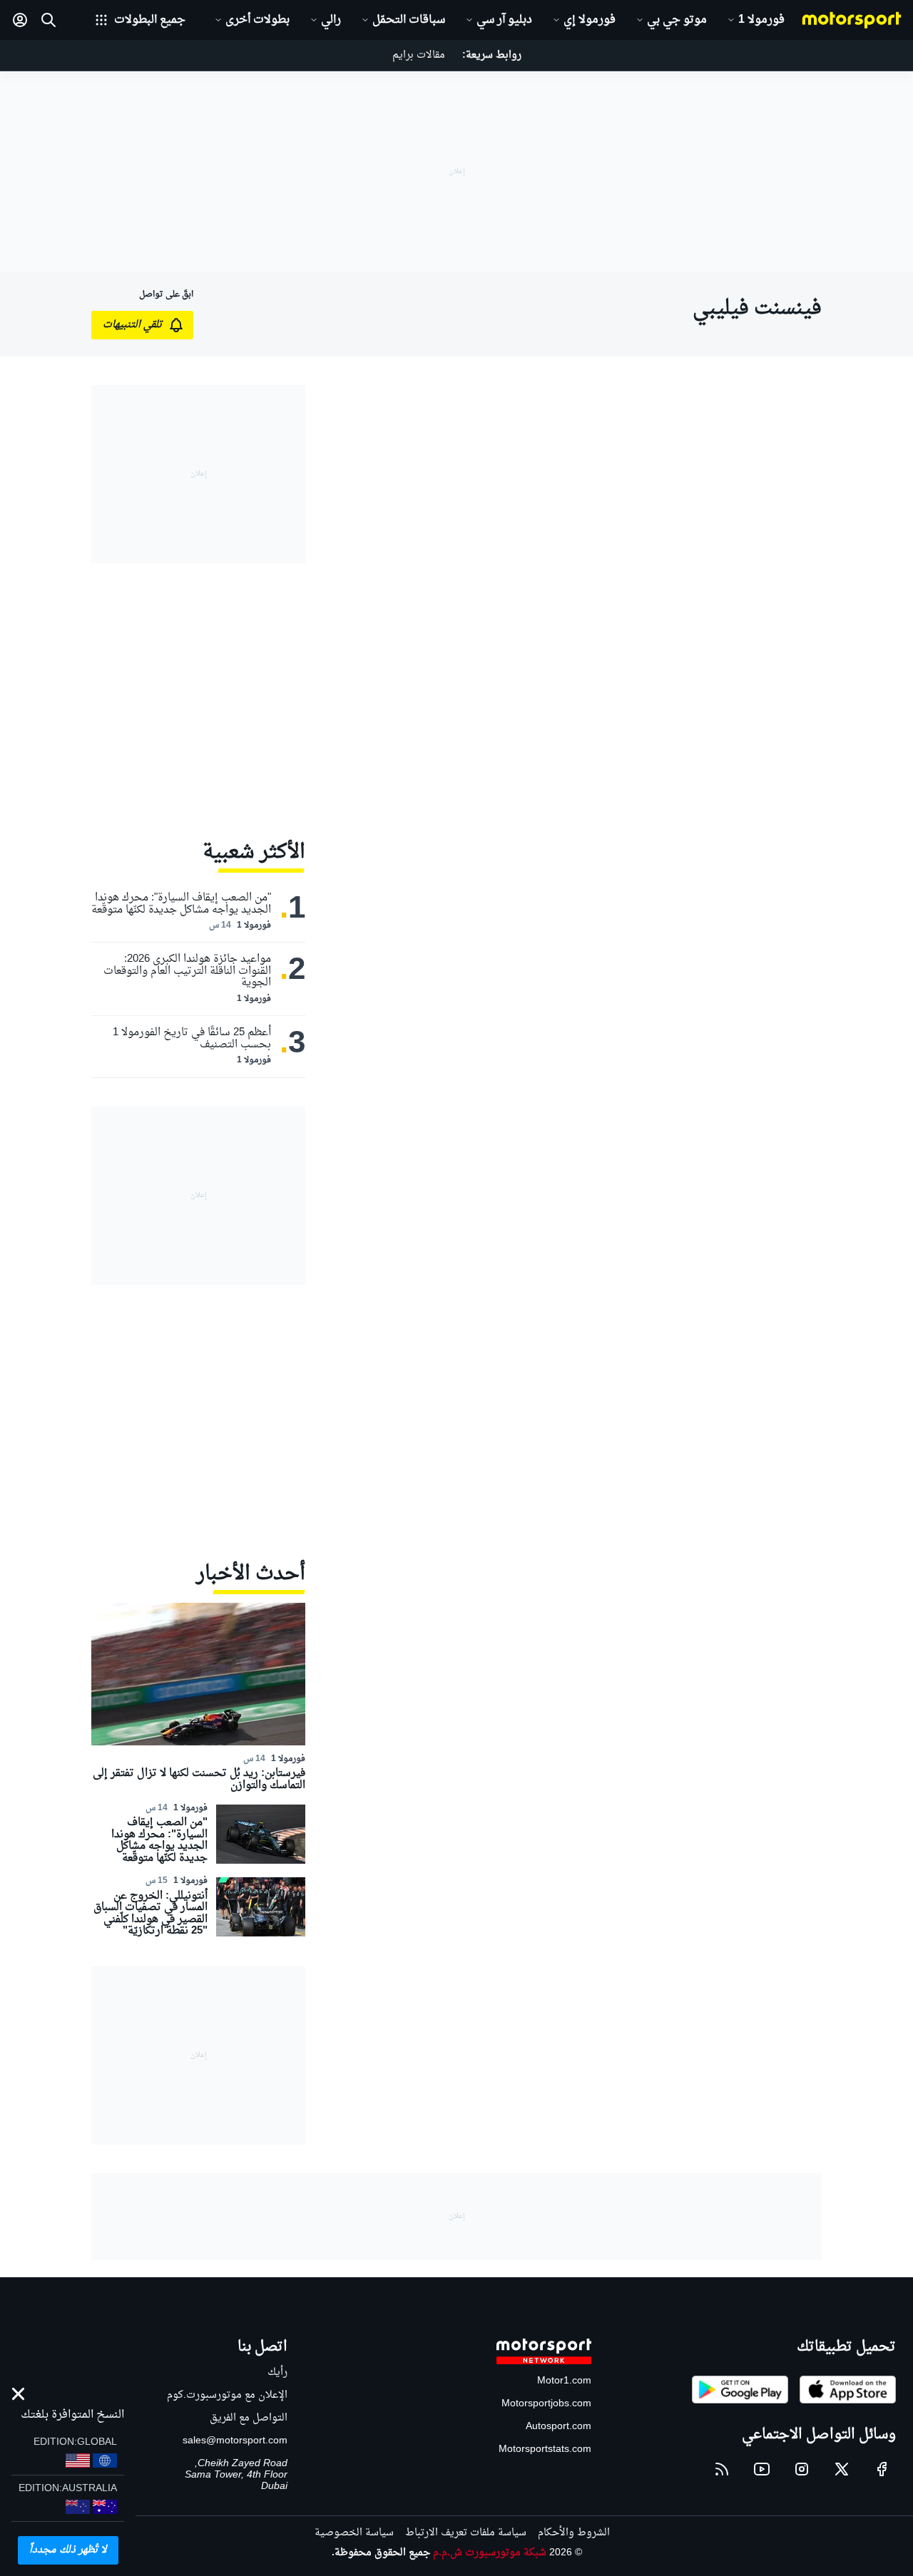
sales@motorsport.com (235, 2441)
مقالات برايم (419, 55)
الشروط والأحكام (574, 2533)
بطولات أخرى (257, 20)
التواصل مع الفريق (249, 2418)
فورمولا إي (590, 20)
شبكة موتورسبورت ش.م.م (490, 2553)
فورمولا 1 (761, 20)
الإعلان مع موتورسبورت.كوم (227, 2395)
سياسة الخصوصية (354, 2533)
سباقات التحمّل (409, 20)
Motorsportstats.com (545, 2449)
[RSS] (722, 2469)
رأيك (277, 2372)
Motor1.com (564, 2381)
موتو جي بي (677, 20)
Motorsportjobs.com (546, 2404)
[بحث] (49, 20)
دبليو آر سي (504, 20)
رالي (331, 20)
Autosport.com (558, 2427)
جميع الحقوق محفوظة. (381, 2553)
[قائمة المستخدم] (20, 20)
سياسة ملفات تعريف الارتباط (466, 2533)
